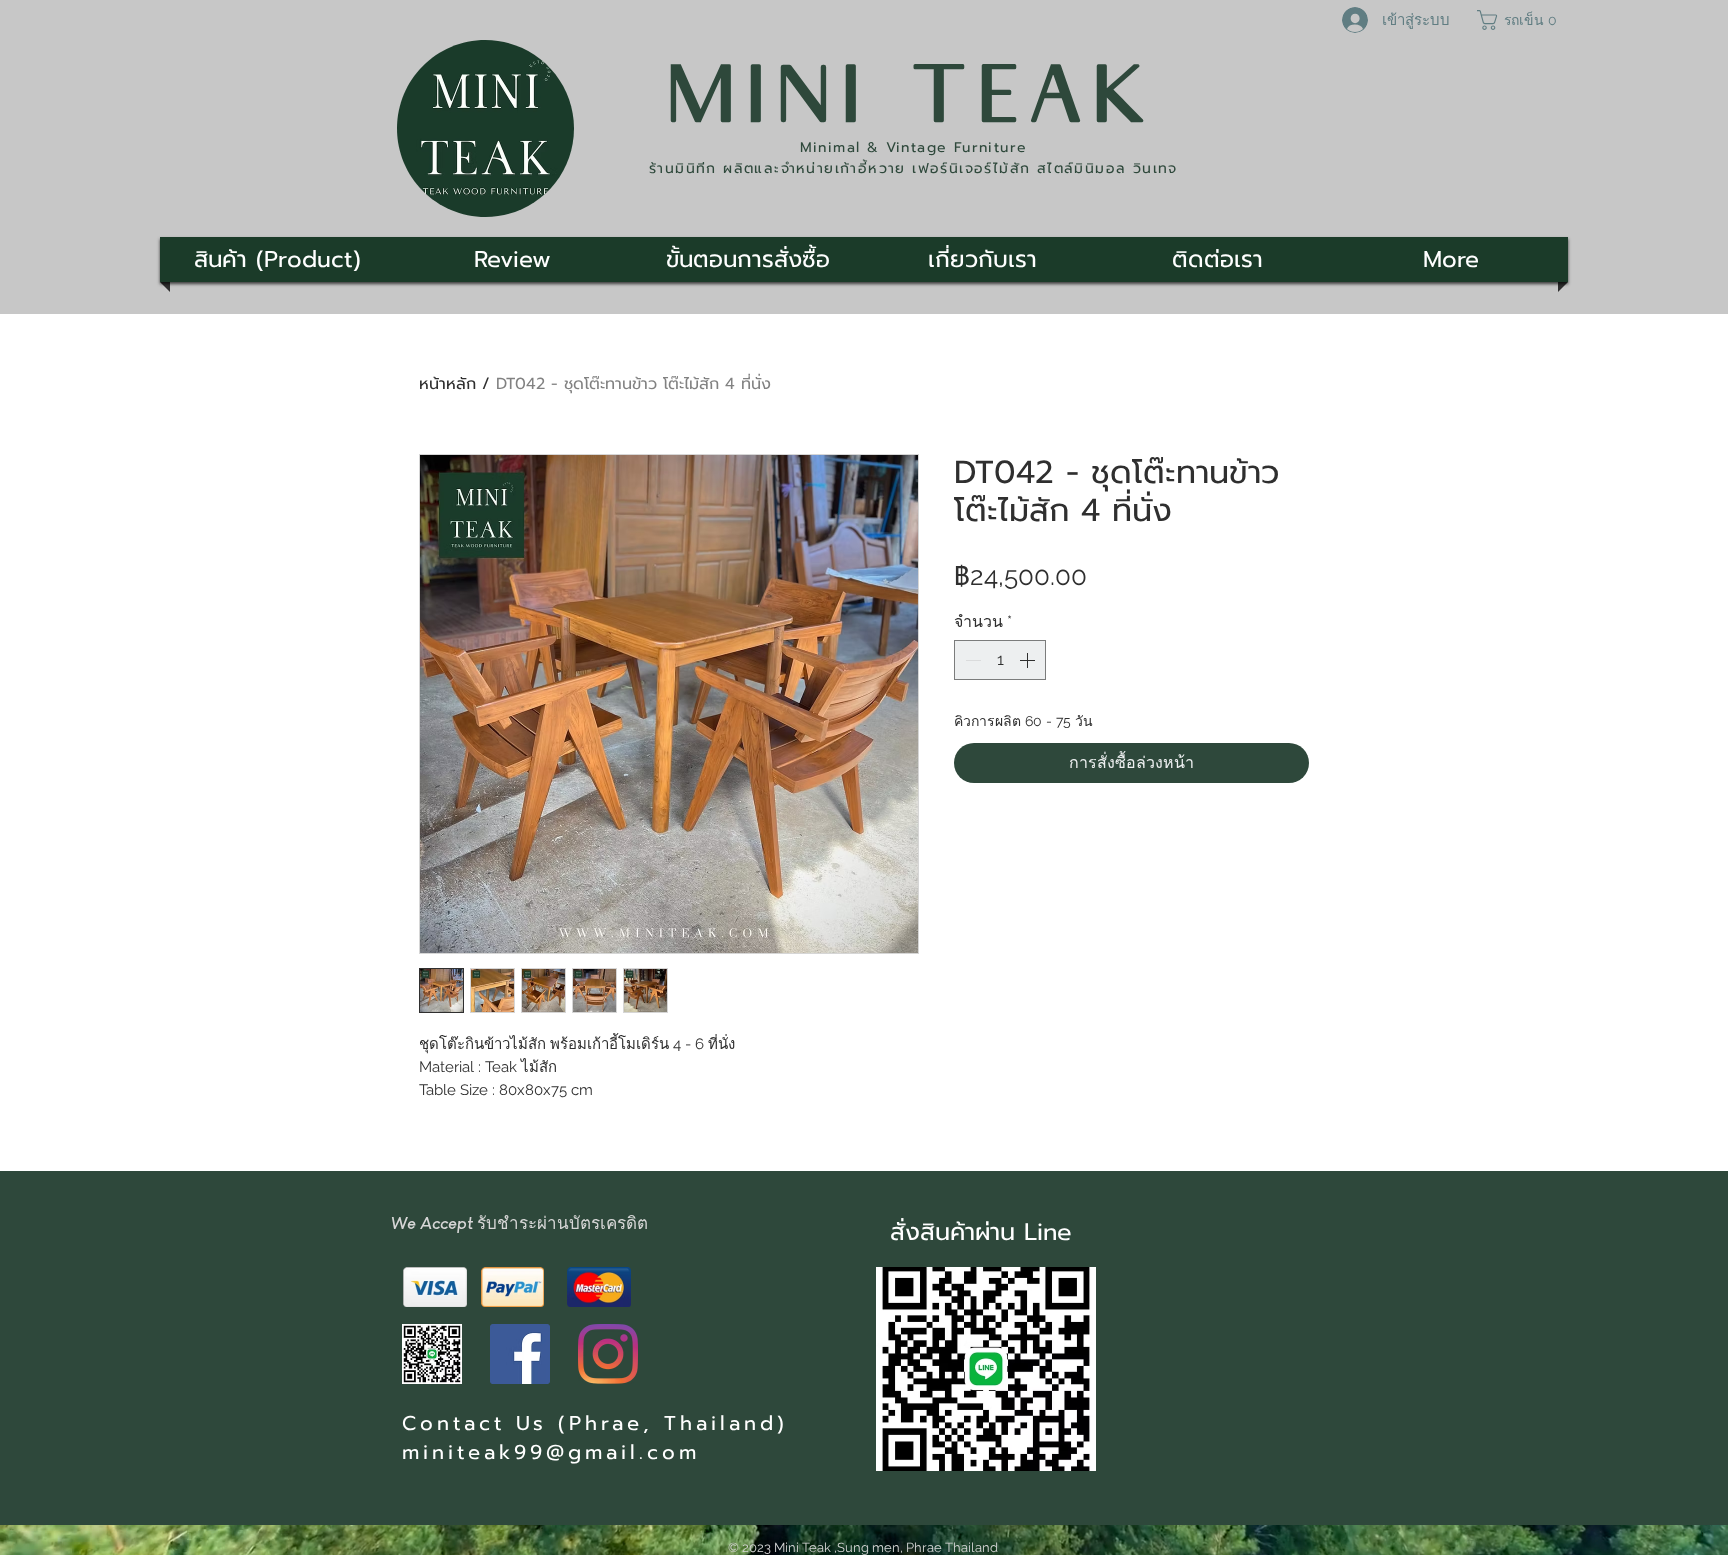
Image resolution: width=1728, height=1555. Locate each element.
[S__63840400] (432, 1354)
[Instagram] (608, 1354)
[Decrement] (971, 660)
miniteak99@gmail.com (551, 1452)
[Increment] (1029, 660)
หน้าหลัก (447, 384)
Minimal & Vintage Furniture (914, 147)
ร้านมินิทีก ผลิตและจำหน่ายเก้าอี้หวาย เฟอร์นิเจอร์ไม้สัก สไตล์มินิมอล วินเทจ (913, 168)
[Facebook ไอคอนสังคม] (520, 1354)
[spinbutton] (1000, 660)
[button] (1519, 20)
